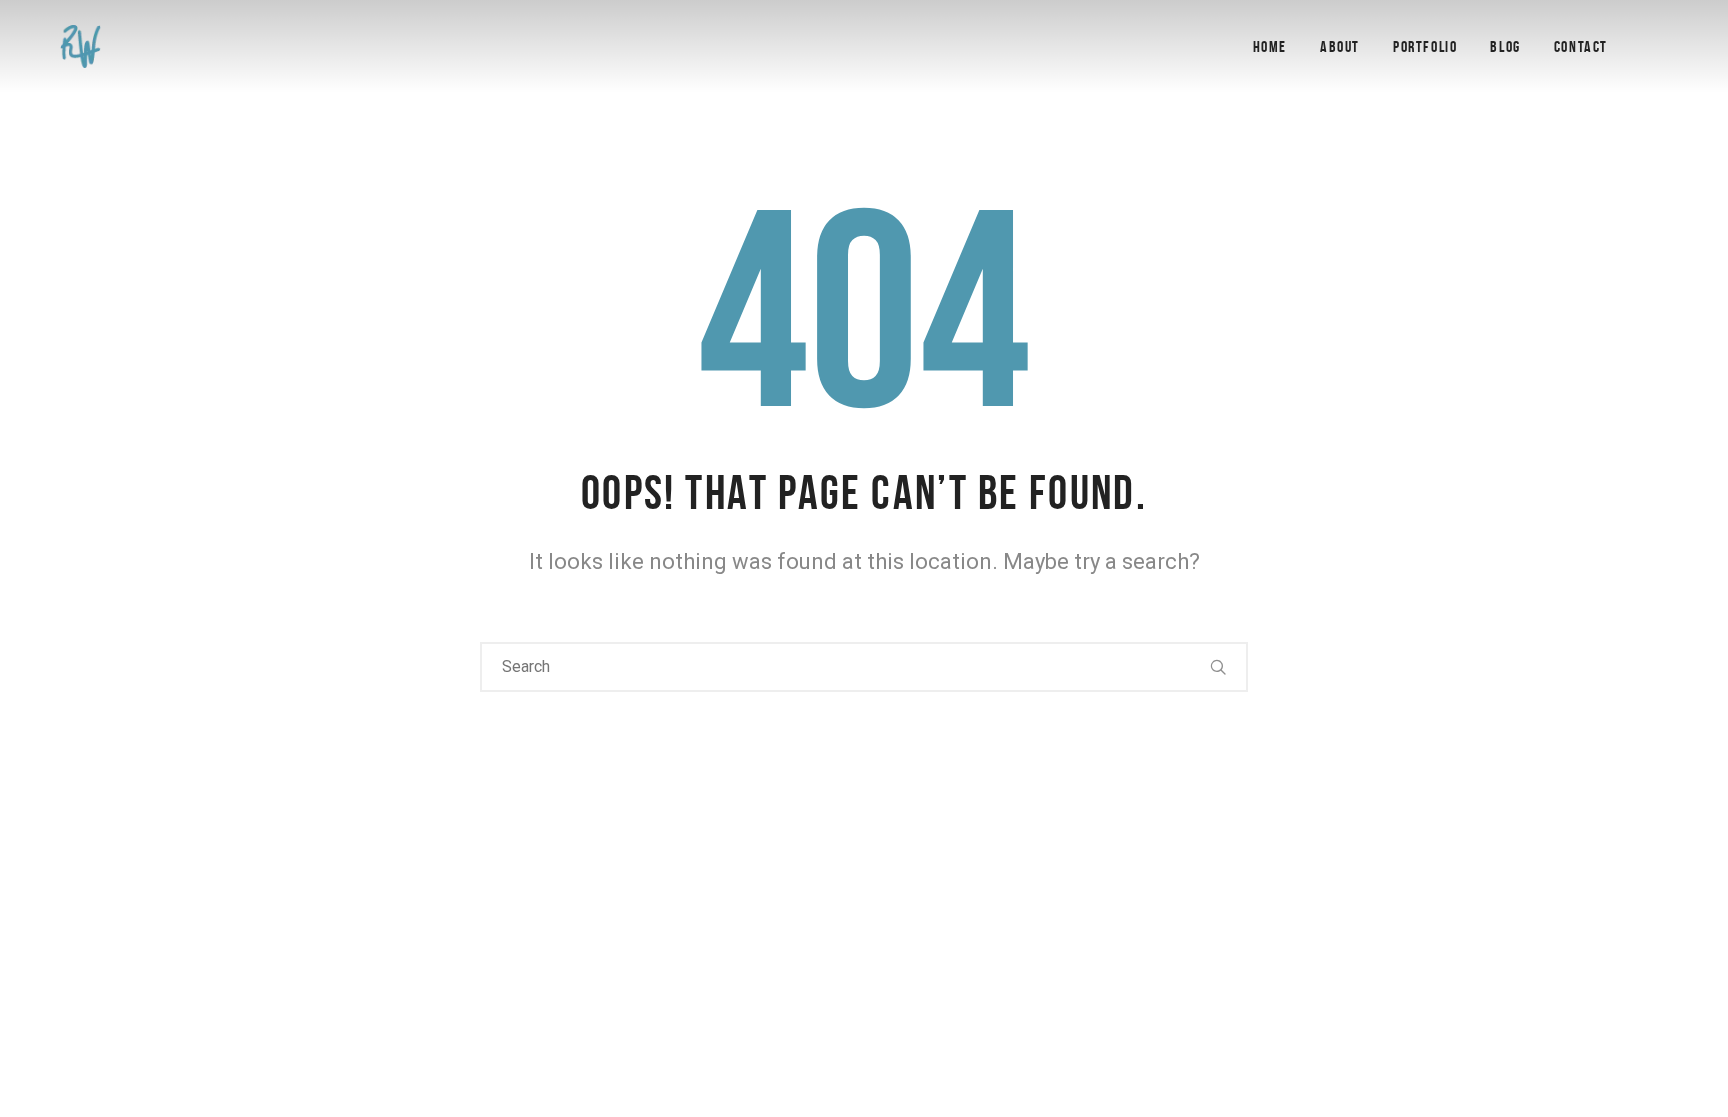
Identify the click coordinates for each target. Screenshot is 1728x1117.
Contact (1581, 46)
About (1340, 46)
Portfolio (1425, 46)
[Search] (1219, 667)
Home (1270, 46)
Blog (1505, 46)
